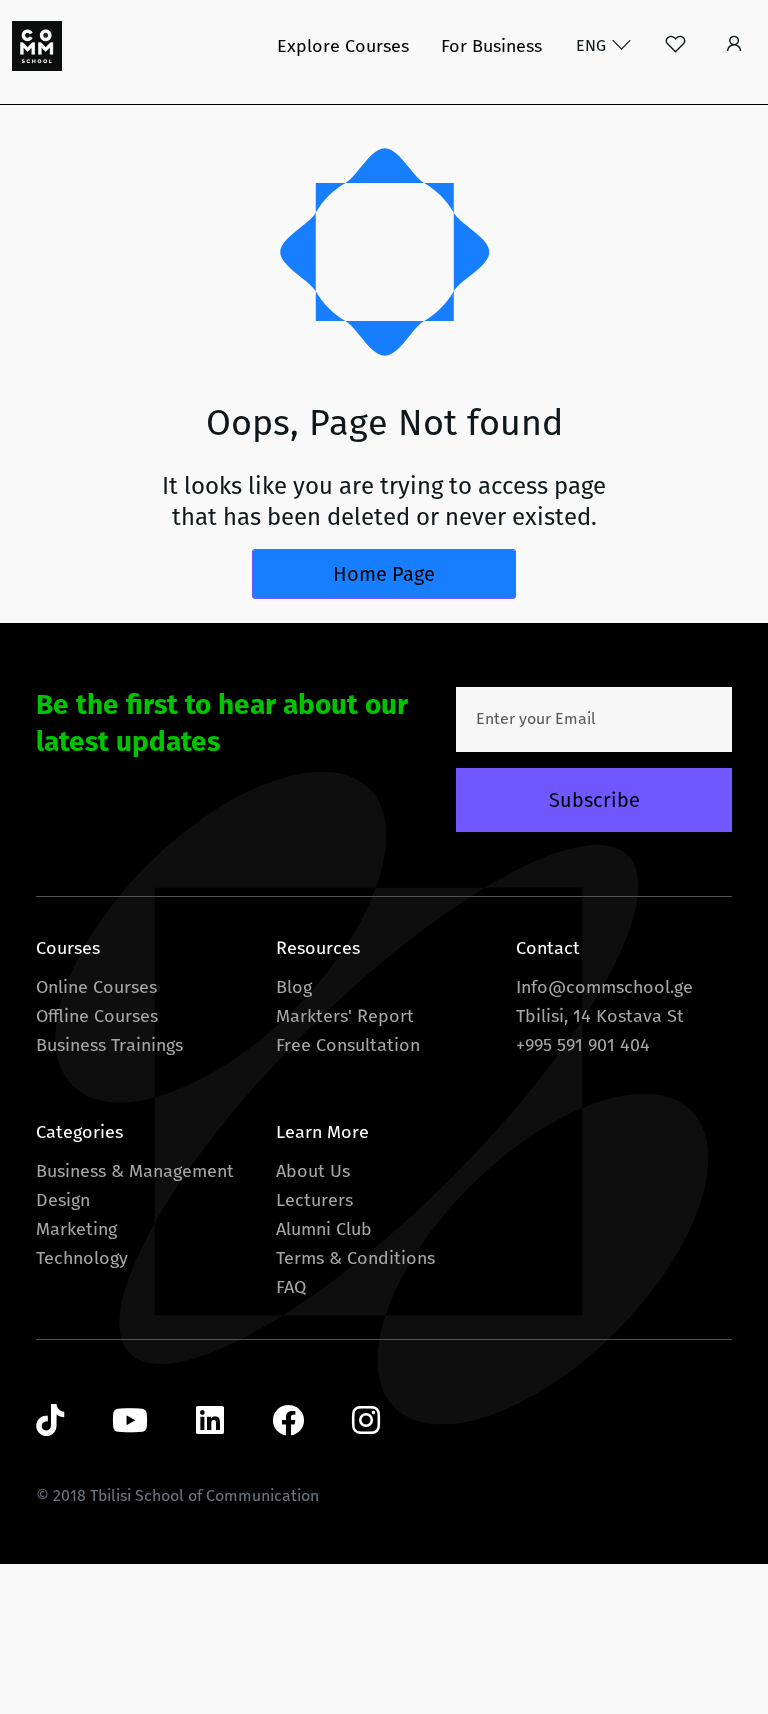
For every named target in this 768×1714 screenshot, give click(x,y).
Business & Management (135, 1171)
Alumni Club (324, 1229)
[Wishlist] (675, 46)
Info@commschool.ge (604, 987)
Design (63, 1200)
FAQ (291, 1287)
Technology (82, 1258)
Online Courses (96, 987)
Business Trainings (109, 1045)
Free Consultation (348, 1045)
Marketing (76, 1229)
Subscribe (594, 800)
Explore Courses (343, 46)
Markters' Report (345, 1016)
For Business (491, 46)
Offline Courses (97, 1016)
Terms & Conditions (355, 1258)
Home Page (384, 574)
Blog (294, 987)
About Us (313, 1171)
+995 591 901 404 (583, 1045)
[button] (734, 46)
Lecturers (314, 1200)
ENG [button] (593, 45)
